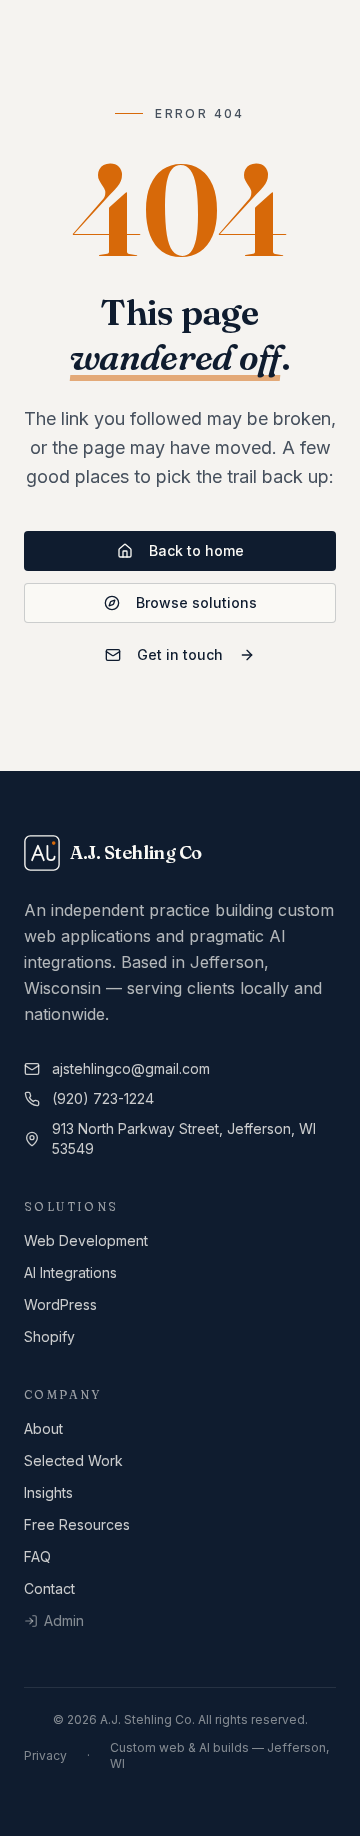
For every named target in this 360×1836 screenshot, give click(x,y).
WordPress (60, 1304)
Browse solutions (196, 602)
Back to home (196, 550)
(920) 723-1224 (103, 1098)
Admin (64, 1620)
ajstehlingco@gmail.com (131, 1068)
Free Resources (77, 1524)
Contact (49, 1588)
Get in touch (180, 654)
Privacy (45, 1755)
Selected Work (73, 1460)
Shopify (49, 1336)
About (43, 1428)
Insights (48, 1492)
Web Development (86, 1240)
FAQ (37, 1556)
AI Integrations (70, 1272)
